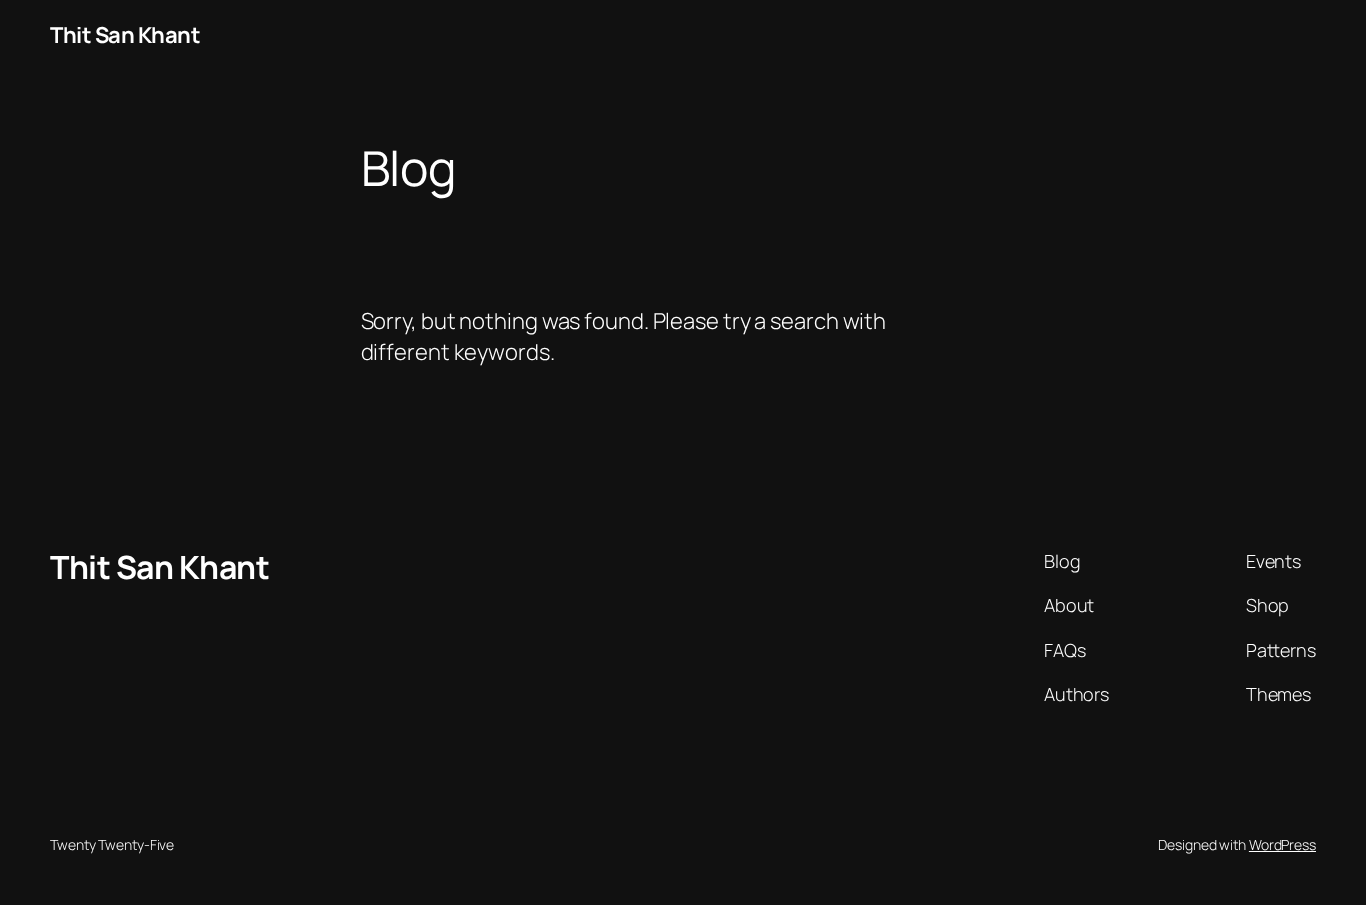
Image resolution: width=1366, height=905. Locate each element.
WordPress (1282, 844)
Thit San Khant (125, 35)
